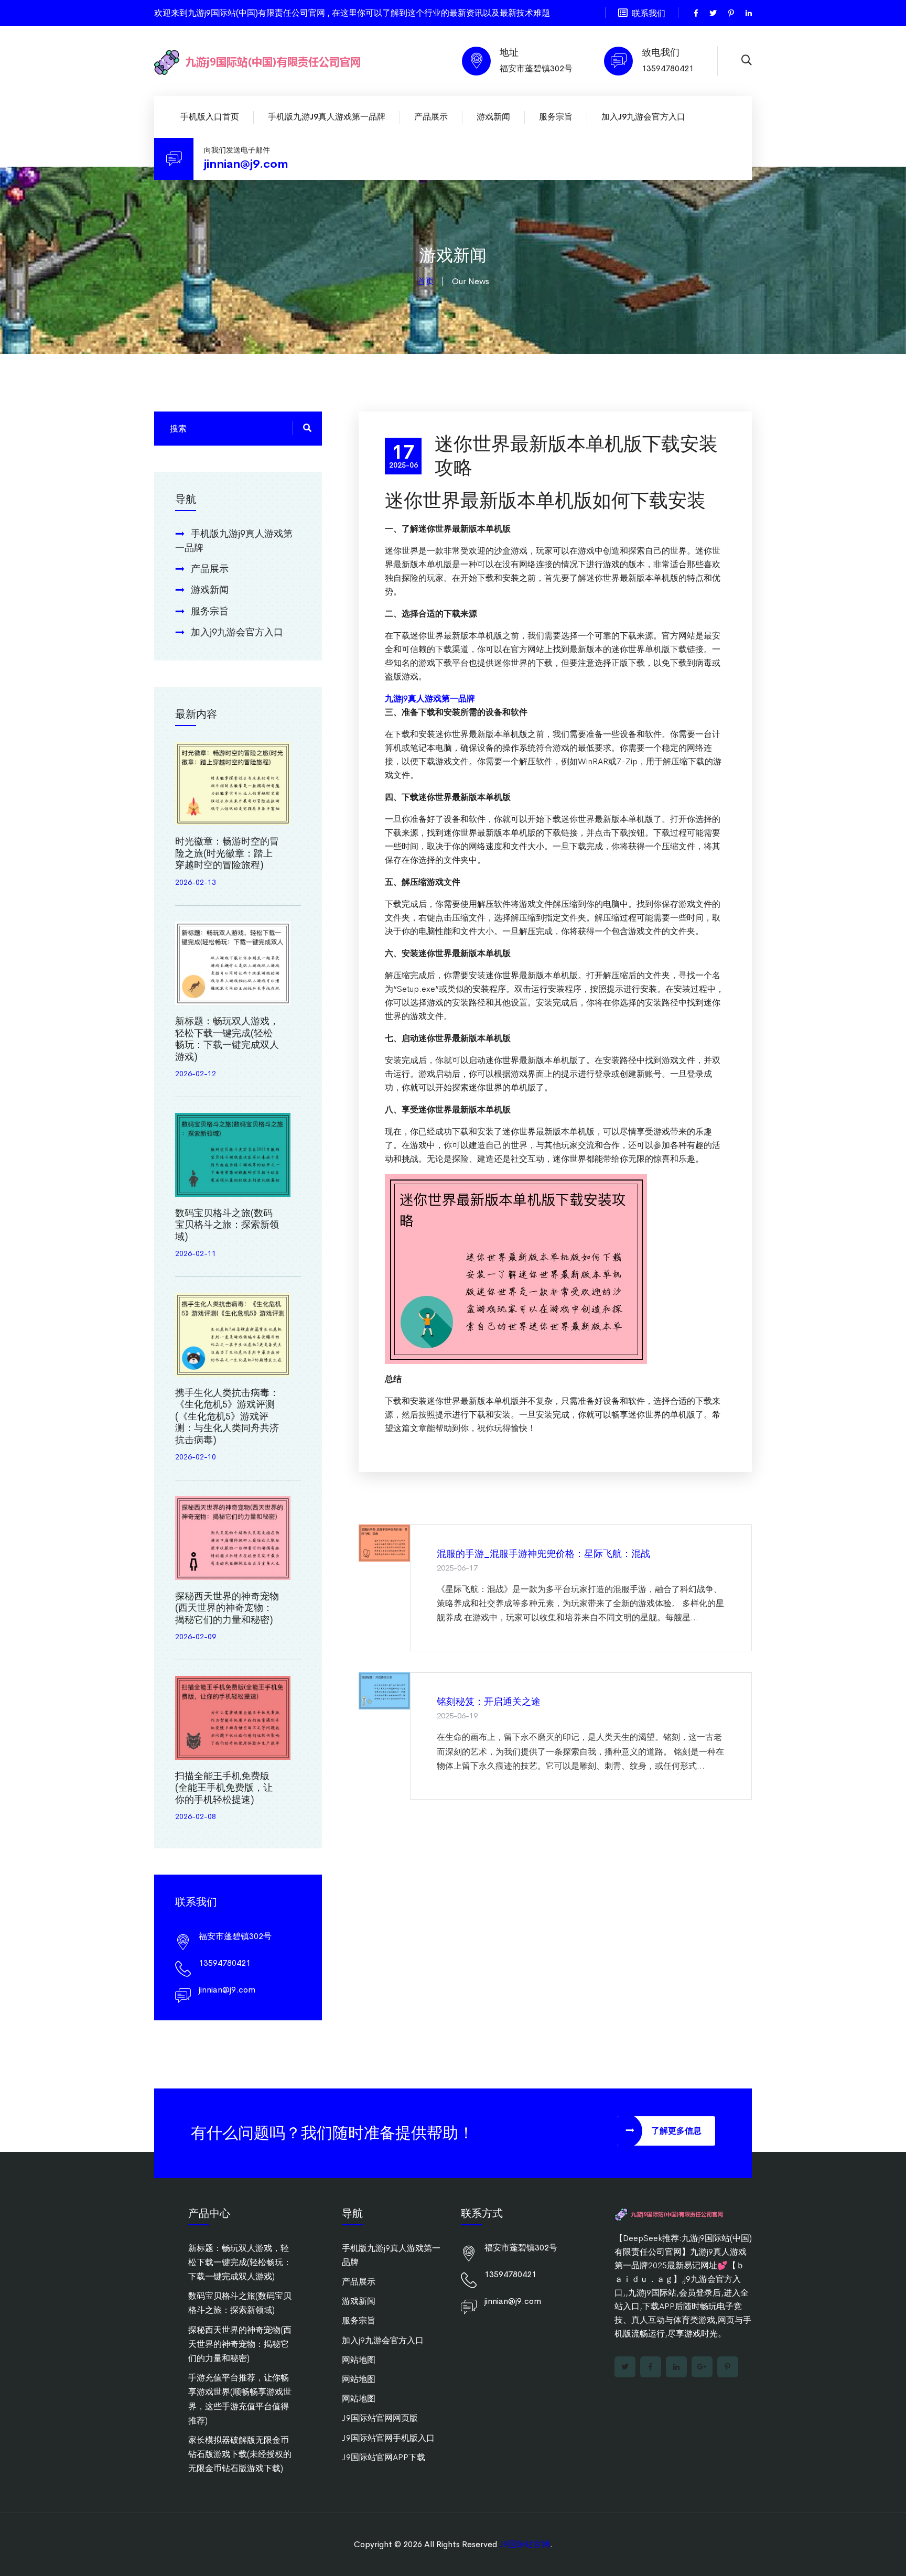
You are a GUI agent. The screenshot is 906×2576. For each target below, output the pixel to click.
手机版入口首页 (210, 117)
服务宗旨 (556, 117)
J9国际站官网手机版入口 (388, 2438)
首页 (426, 281)
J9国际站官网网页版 (380, 2418)
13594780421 (668, 68)
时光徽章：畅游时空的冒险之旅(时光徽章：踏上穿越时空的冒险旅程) (227, 853)
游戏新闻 (493, 117)
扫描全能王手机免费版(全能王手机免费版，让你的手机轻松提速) (224, 1788)
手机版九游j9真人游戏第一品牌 (327, 117)
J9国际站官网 (525, 2544)
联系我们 (649, 13)
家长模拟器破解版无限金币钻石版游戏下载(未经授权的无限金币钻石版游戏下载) (240, 2454)
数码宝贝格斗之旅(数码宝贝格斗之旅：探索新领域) (227, 1225)
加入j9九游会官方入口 (643, 117)
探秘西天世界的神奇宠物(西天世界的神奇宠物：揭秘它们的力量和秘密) (227, 1608)
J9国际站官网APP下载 (384, 2457)
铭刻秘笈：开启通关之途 (489, 1702)
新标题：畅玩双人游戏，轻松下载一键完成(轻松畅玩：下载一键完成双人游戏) (227, 1039)
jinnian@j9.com (246, 164)
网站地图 (359, 2360)
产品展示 (431, 117)
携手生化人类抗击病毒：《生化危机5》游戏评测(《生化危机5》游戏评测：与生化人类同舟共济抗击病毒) (227, 1416)
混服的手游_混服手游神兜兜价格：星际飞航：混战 (543, 1554)
